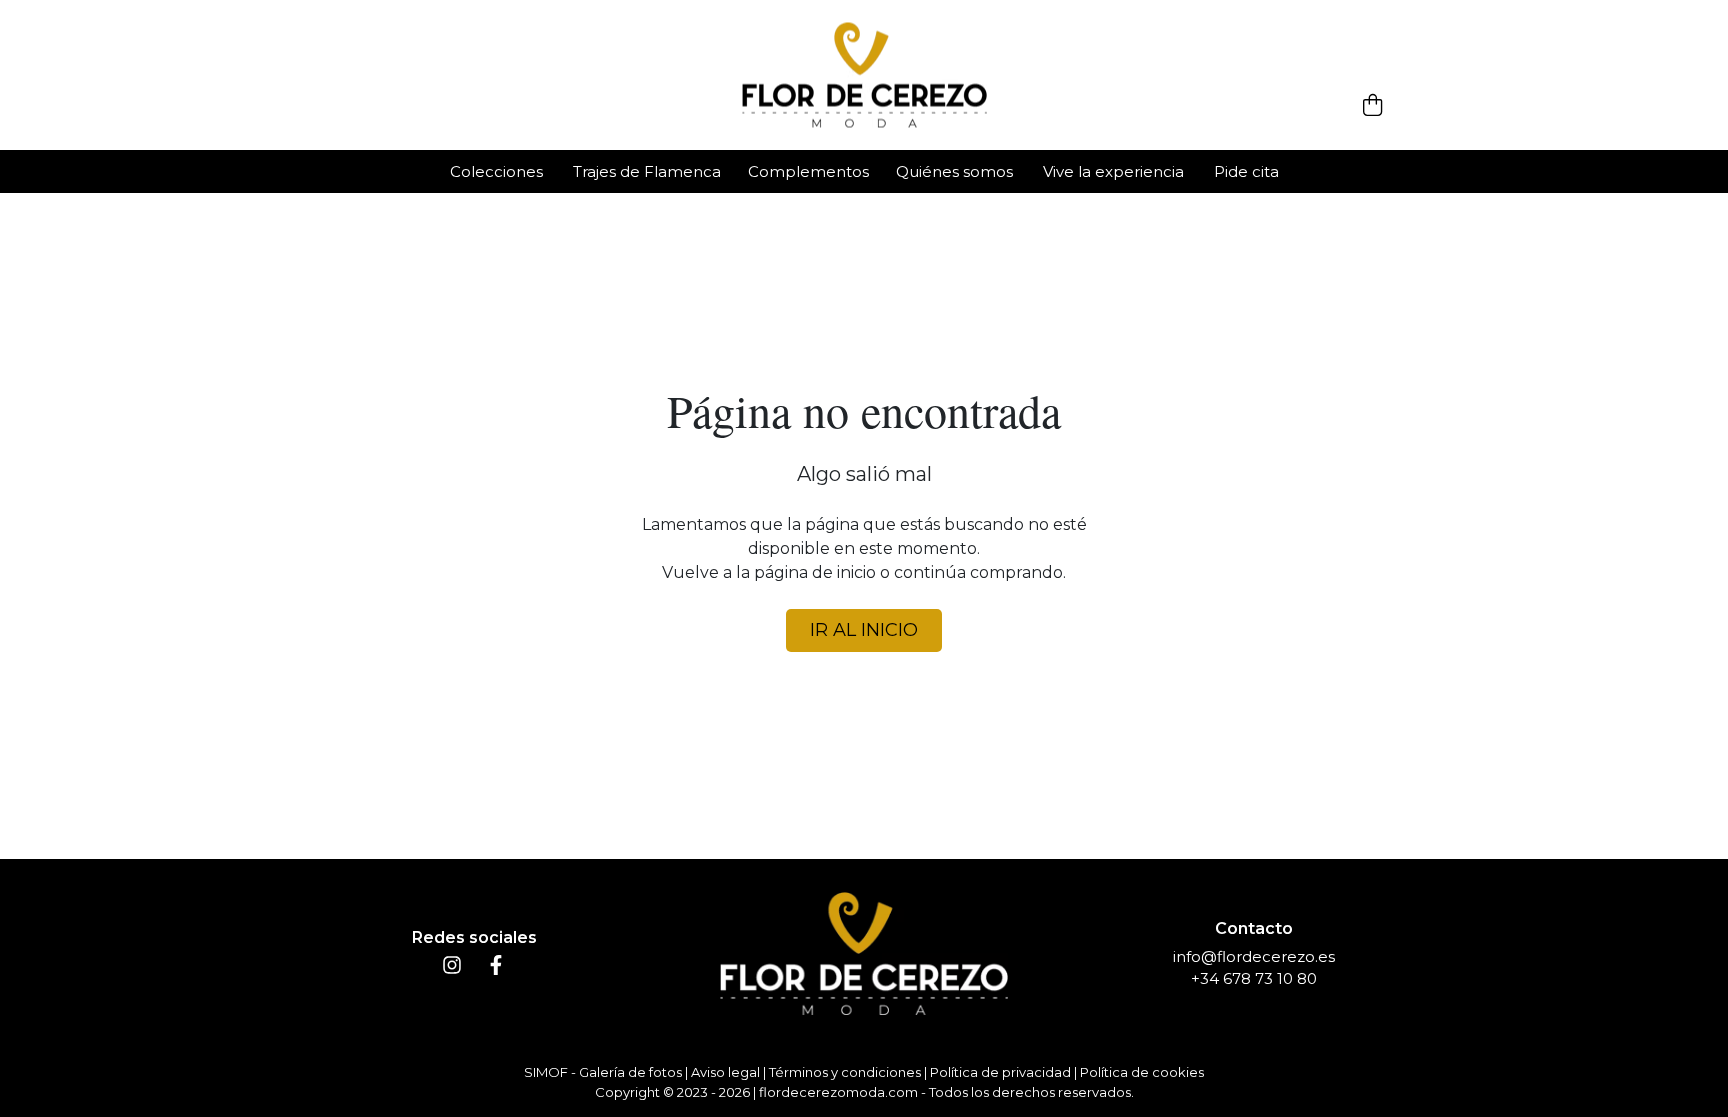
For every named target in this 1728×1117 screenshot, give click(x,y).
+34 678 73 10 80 (1254, 978)
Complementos (808, 171)
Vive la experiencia (1113, 171)
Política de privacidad (1000, 1072)
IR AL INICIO (864, 630)
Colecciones (496, 171)
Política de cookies (1142, 1072)
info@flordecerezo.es (1254, 956)
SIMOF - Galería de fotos (603, 1072)
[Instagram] (452, 969)
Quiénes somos (954, 171)
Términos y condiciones (845, 1072)
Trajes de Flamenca (647, 171)
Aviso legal (725, 1072)
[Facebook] (496, 969)
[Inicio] (864, 75)
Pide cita (1246, 171)
